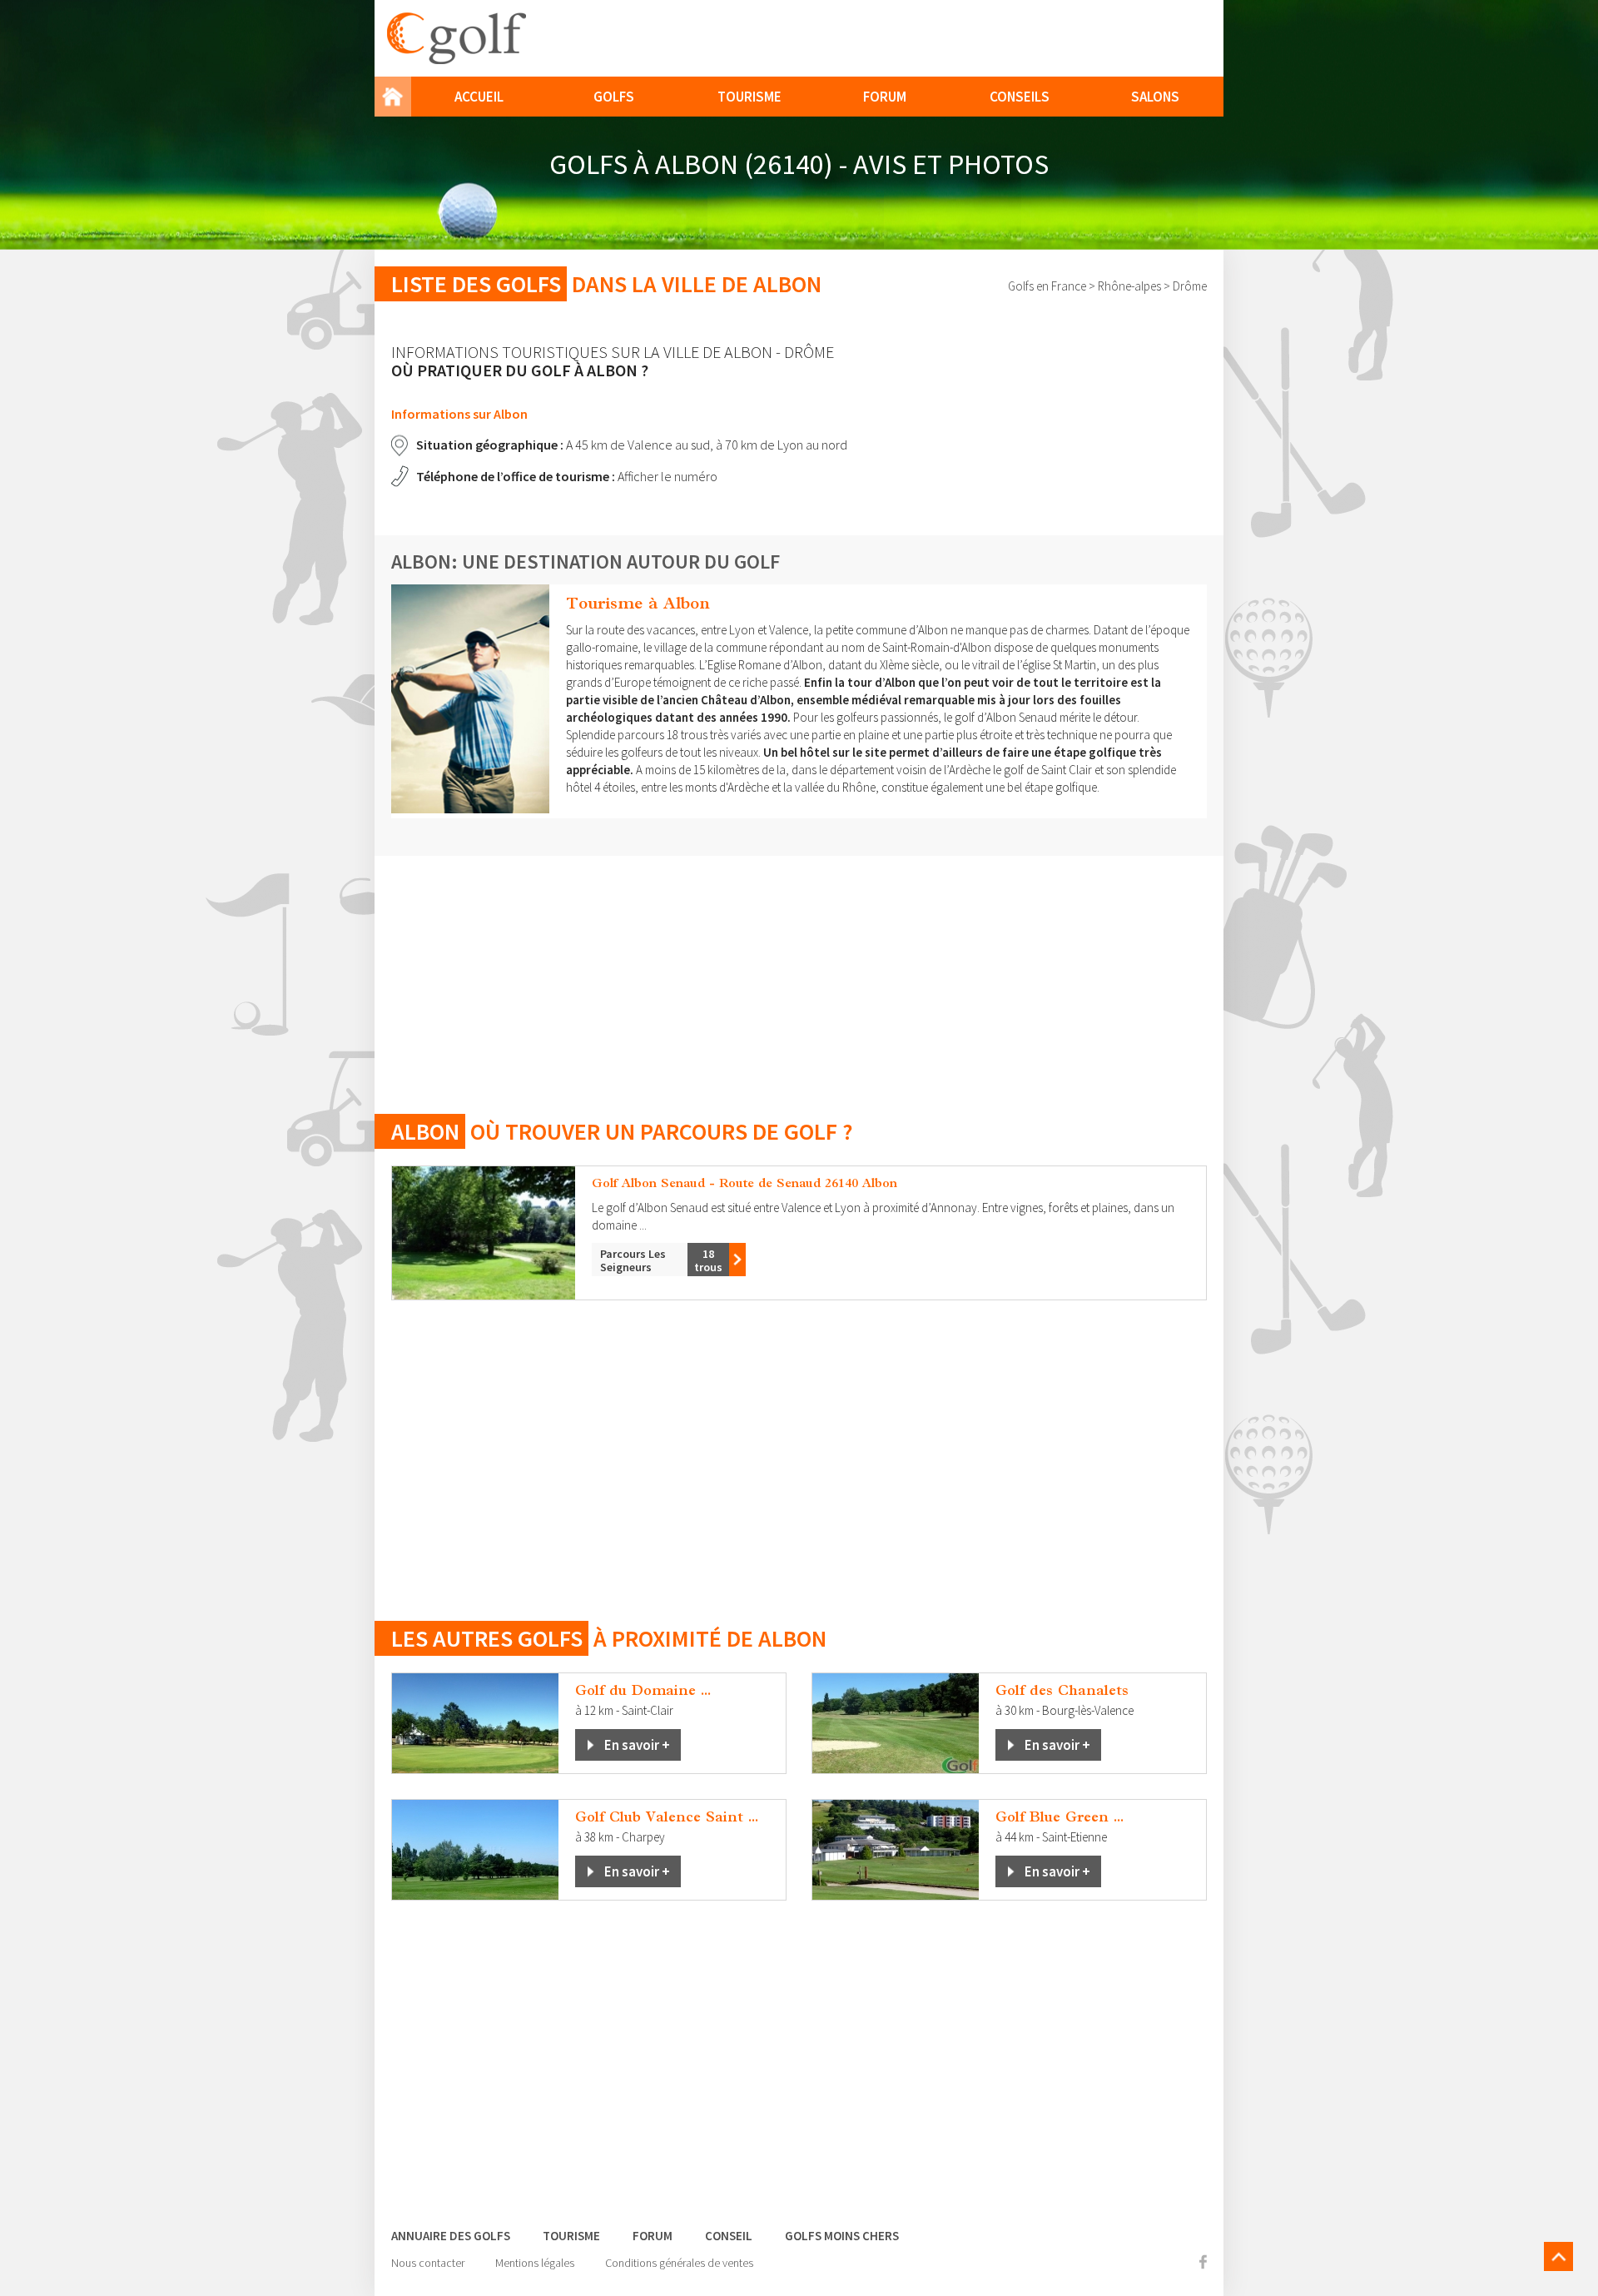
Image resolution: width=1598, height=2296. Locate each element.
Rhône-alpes (1129, 286)
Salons (1155, 97)
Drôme (1190, 286)
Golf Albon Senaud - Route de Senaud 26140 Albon (744, 1183)
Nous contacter (428, 2263)
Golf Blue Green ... (1060, 1816)
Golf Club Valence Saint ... (667, 1816)
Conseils (1020, 97)
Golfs (614, 97)
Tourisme (749, 97)
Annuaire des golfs (451, 2236)
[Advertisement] (799, 972)
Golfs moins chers (842, 2236)
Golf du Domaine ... (643, 1690)
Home (393, 97)
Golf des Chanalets (1062, 1690)
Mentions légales (535, 2263)
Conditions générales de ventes (679, 2263)
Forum (885, 97)
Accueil (479, 97)
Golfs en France (1047, 286)
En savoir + (637, 1745)
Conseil (729, 2236)
